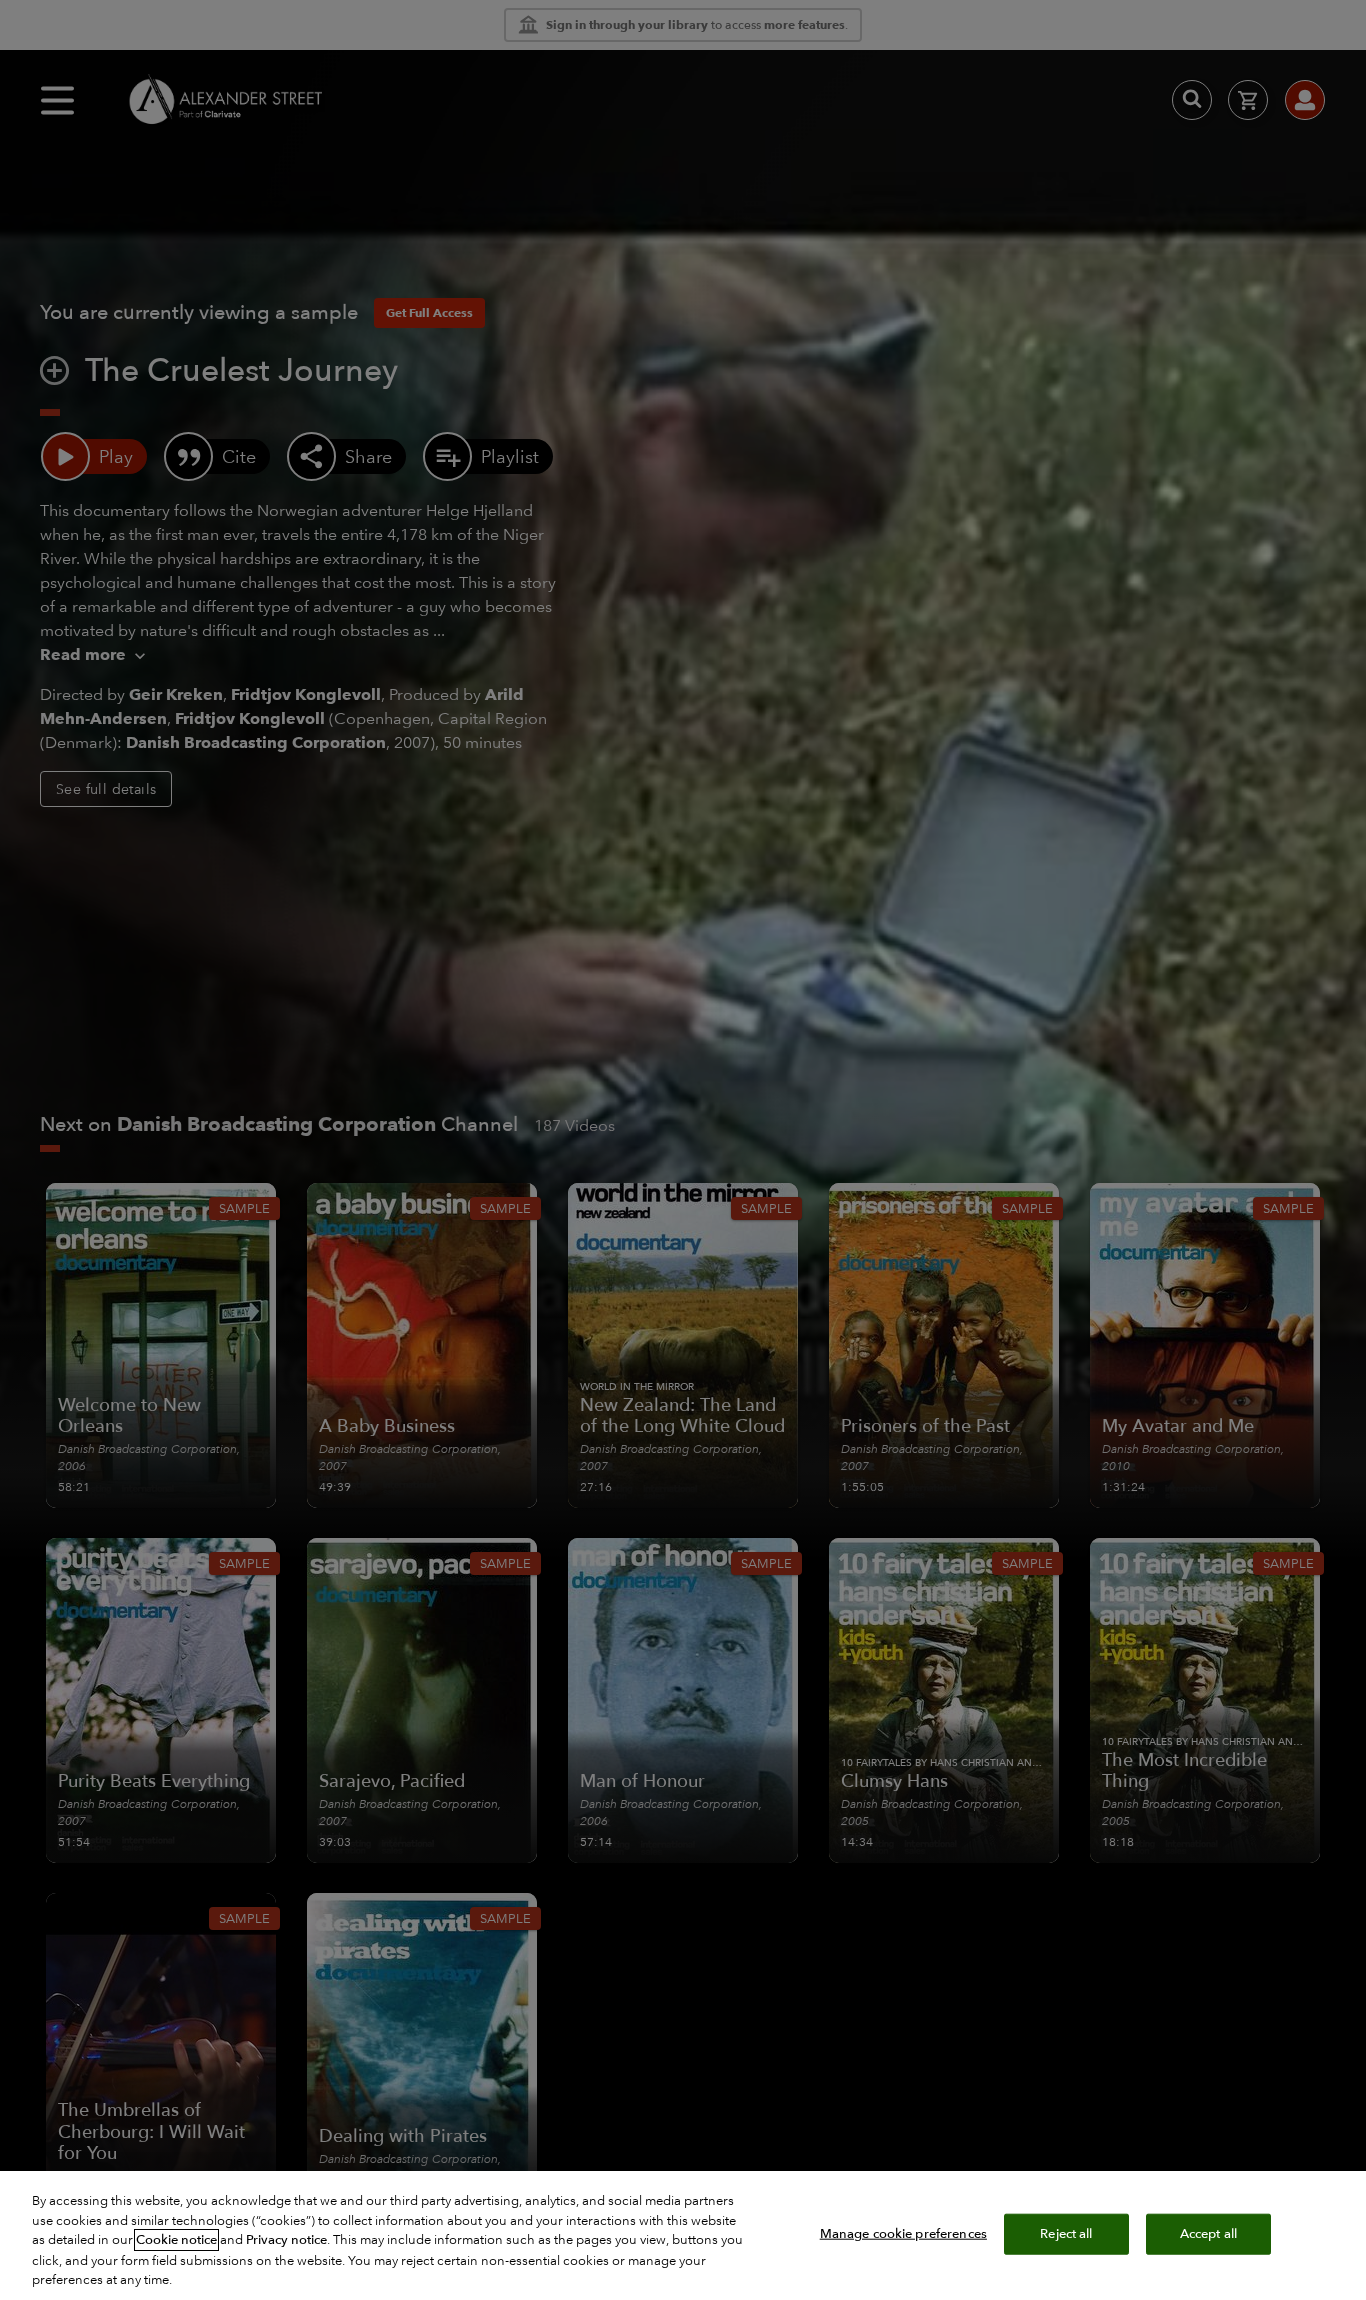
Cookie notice (176, 2240)
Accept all (1208, 2233)
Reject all (1066, 2233)
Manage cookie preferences (903, 2233)
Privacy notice (286, 2240)
